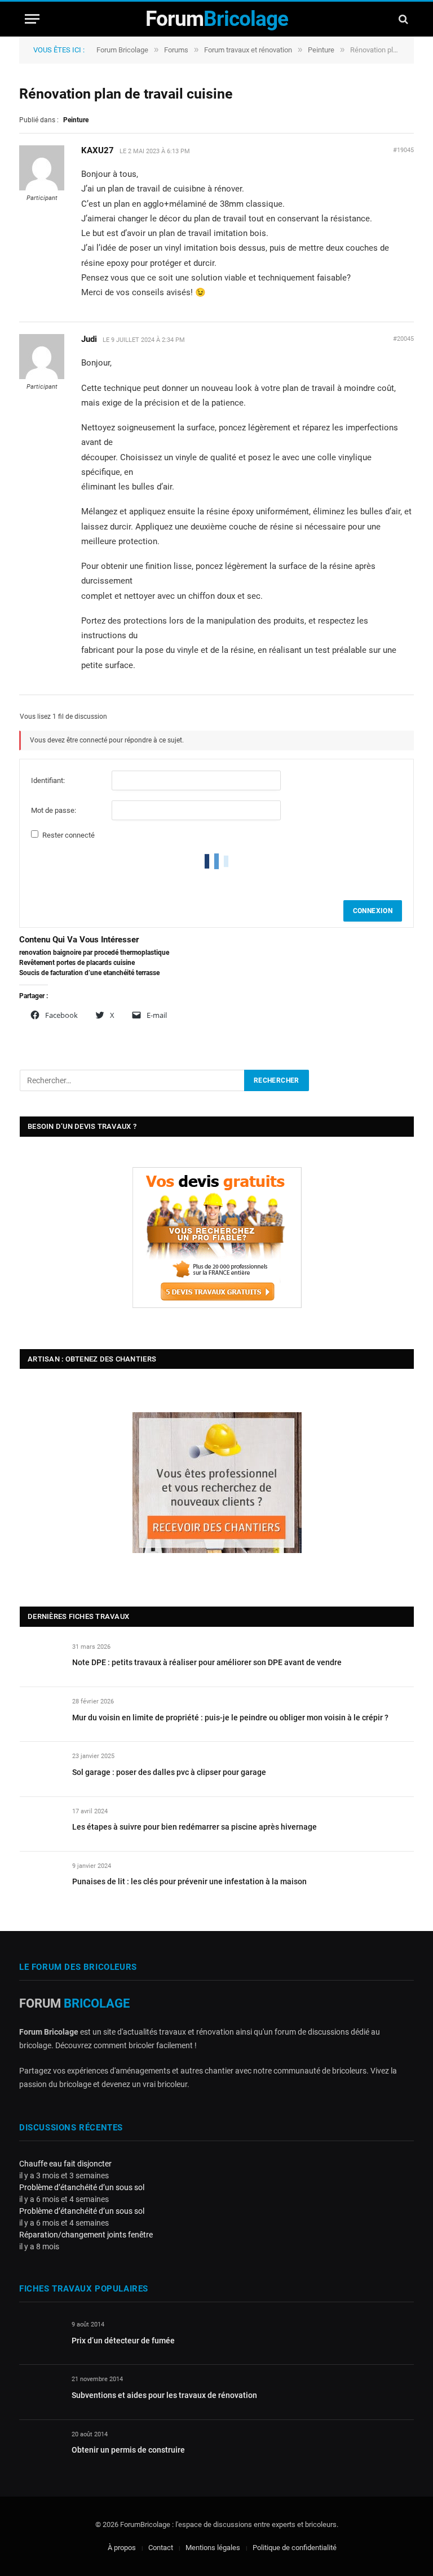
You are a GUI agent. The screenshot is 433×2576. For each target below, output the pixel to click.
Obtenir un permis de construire (128, 2450)
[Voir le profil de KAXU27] (42, 188)
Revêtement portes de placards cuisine (77, 963)
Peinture (321, 50)
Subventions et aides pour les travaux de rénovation (164, 2395)
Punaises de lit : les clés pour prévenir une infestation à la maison (189, 1881)
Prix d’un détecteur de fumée (123, 2341)
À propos (122, 2548)
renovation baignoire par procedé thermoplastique (94, 953)
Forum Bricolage (122, 50)
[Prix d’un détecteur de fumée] (40, 2337)
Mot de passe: (54, 810)
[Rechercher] (402, 19)
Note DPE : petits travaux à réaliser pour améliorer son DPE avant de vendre (207, 1662)
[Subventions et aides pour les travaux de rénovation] (40, 2392)
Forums (176, 50)
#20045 (403, 339)
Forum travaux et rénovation (248, 50)
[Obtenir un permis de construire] (40, 2447)
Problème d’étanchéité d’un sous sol (82, 2187)
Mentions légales (213, 2548)
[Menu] (32, 19)
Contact (161, 2548)
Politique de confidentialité (295, 2548)
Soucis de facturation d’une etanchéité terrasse (89, 973)
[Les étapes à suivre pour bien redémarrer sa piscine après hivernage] (41, 1824)
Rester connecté (69, 835)
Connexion (373, 911)
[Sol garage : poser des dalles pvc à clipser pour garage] (41, 1769)
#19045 (403, 150)
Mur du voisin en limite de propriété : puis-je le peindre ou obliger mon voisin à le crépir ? (230, 1718)
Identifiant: (48, 780)
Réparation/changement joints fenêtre (86, 2235)
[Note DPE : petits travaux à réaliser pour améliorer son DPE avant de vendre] (41, 1660)
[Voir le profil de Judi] (42, 377)
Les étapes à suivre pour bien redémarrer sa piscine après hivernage (195, 1827)
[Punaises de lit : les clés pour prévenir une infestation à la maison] (41, 1879)
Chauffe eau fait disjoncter (65, 2164)
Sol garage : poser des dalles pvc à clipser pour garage (169, 1772)
